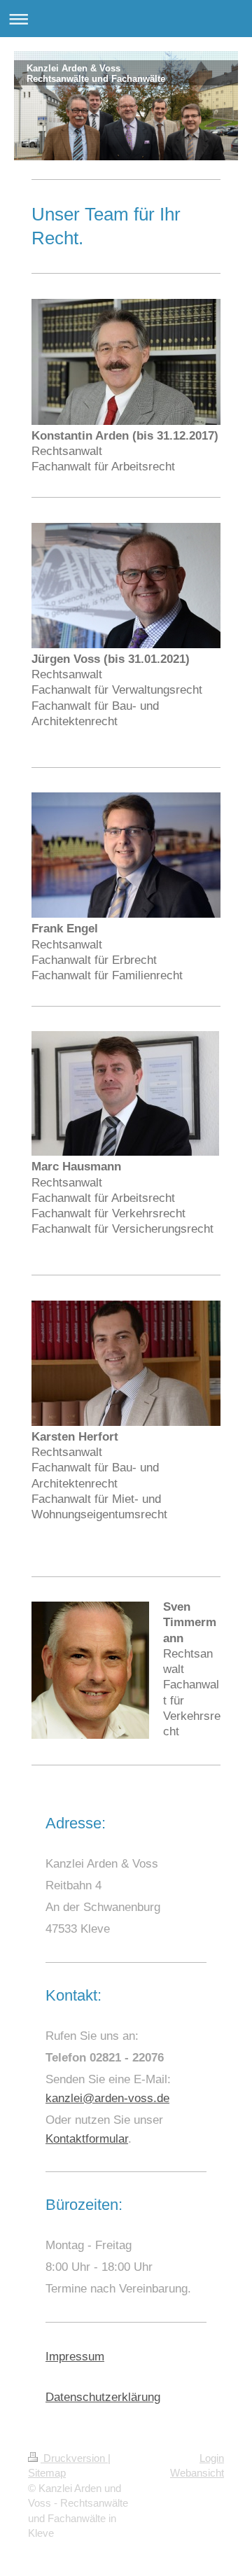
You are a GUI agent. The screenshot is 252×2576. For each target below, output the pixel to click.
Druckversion (74, 2458)
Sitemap (47, 2473)
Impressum (75, 2357)
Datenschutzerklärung (103, 2397)
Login (212, 2458)
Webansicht (197, 2473)
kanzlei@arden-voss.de (107, 2098)
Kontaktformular (87, 2139)
